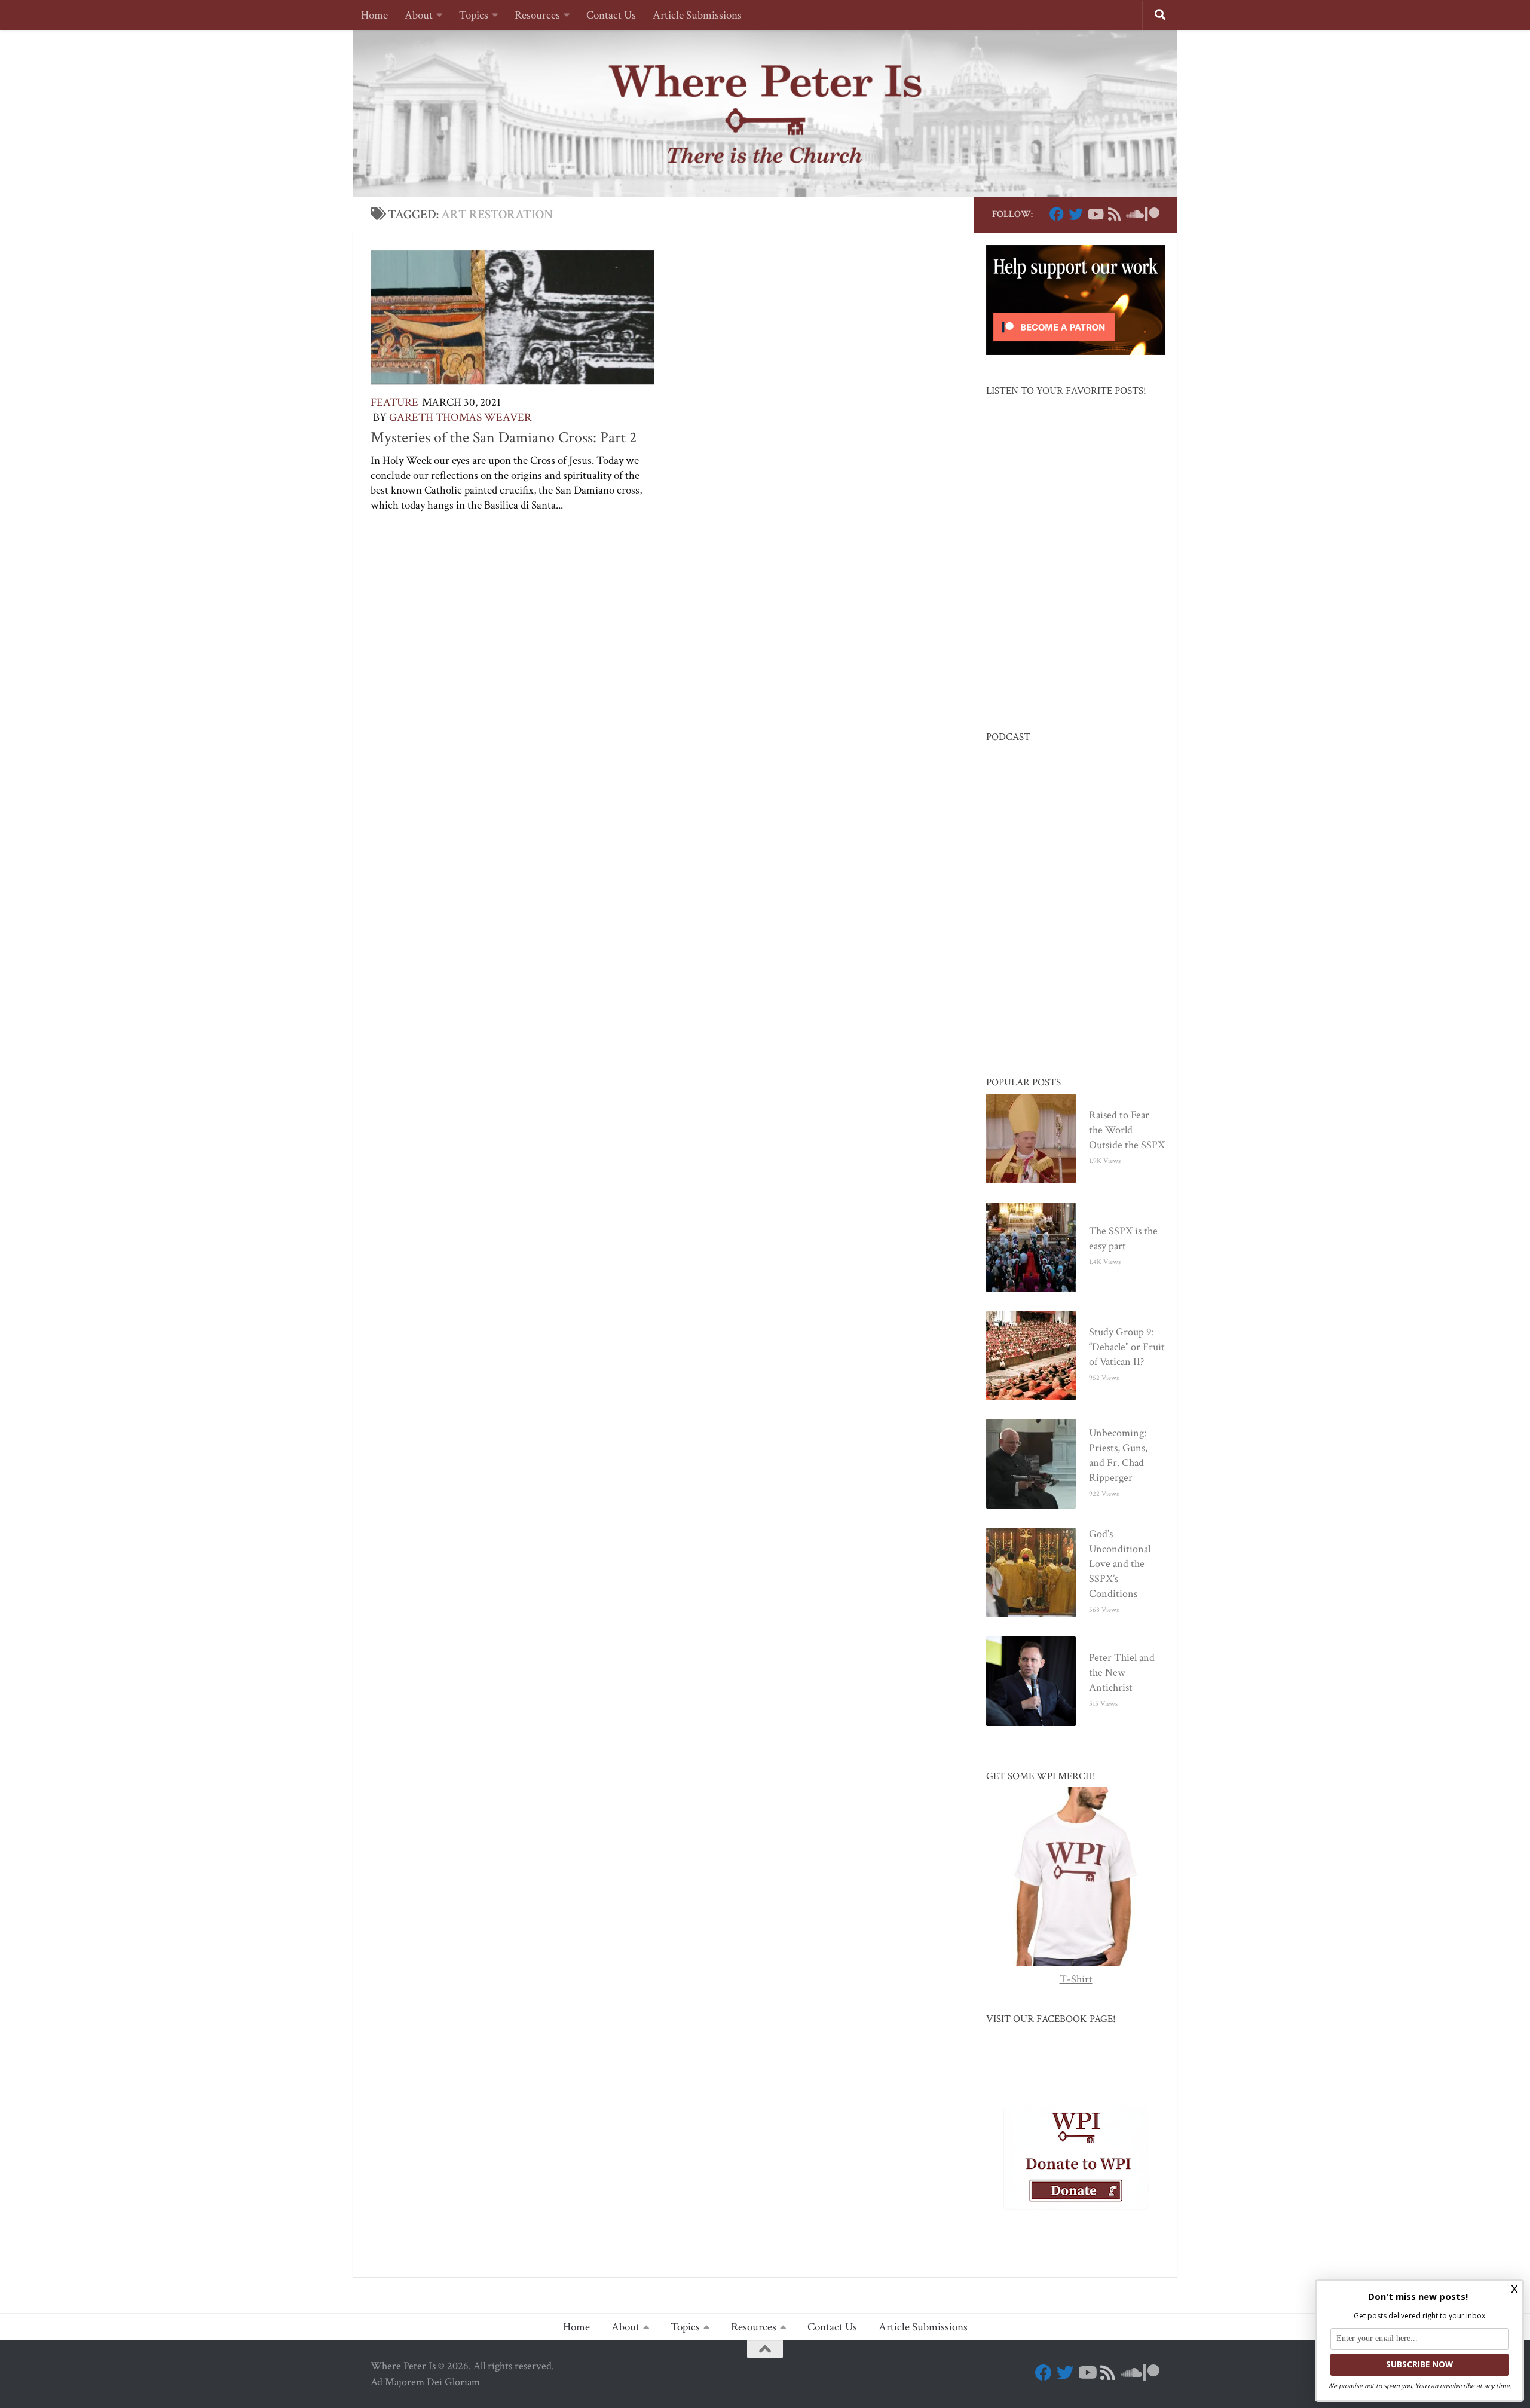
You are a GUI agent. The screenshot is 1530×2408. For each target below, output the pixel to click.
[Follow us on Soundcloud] (1133, 214)
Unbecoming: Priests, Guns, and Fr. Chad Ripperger (1118, 1455)
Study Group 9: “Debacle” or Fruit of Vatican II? (1127, 1347)
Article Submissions (697, 15)
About (419, 15)
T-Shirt (1076, 1979)
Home (374, 15)
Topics (474, 15)
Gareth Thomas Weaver (460, 417)
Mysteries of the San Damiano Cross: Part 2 (504, 437)
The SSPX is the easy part (1123, 1238)
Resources (537, 15)
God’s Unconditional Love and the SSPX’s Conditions (1120, 1564)
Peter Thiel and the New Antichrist (1122, 1673)
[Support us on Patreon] (1152, 214)
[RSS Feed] (1114, 214)
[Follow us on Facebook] (1057, 214)
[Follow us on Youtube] (1095, 214)
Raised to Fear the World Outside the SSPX (1127, 1130)
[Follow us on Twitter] (1076, 214)
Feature (394, 403)
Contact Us (611, 15)
